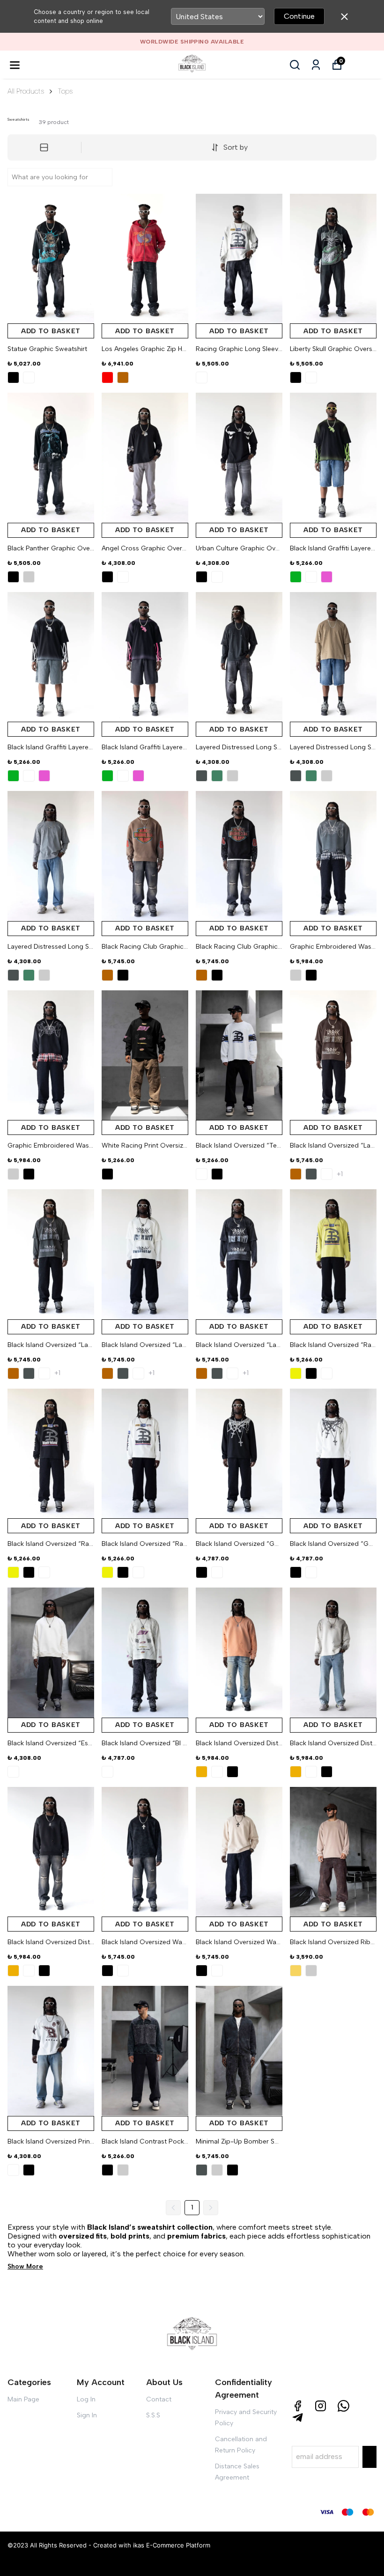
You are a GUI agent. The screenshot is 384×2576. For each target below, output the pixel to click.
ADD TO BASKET (51, 331)
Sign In (87, 2415)
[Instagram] (321, 2406)
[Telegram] (298, 2418)
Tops (65, 91)
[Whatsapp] (343, 2406)
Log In (86, 2399)
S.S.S (153, 2415)
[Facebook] (298, 2406)
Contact (159, 2399)
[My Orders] (316, 65)
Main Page (23, 2399)
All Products (26, 91)
